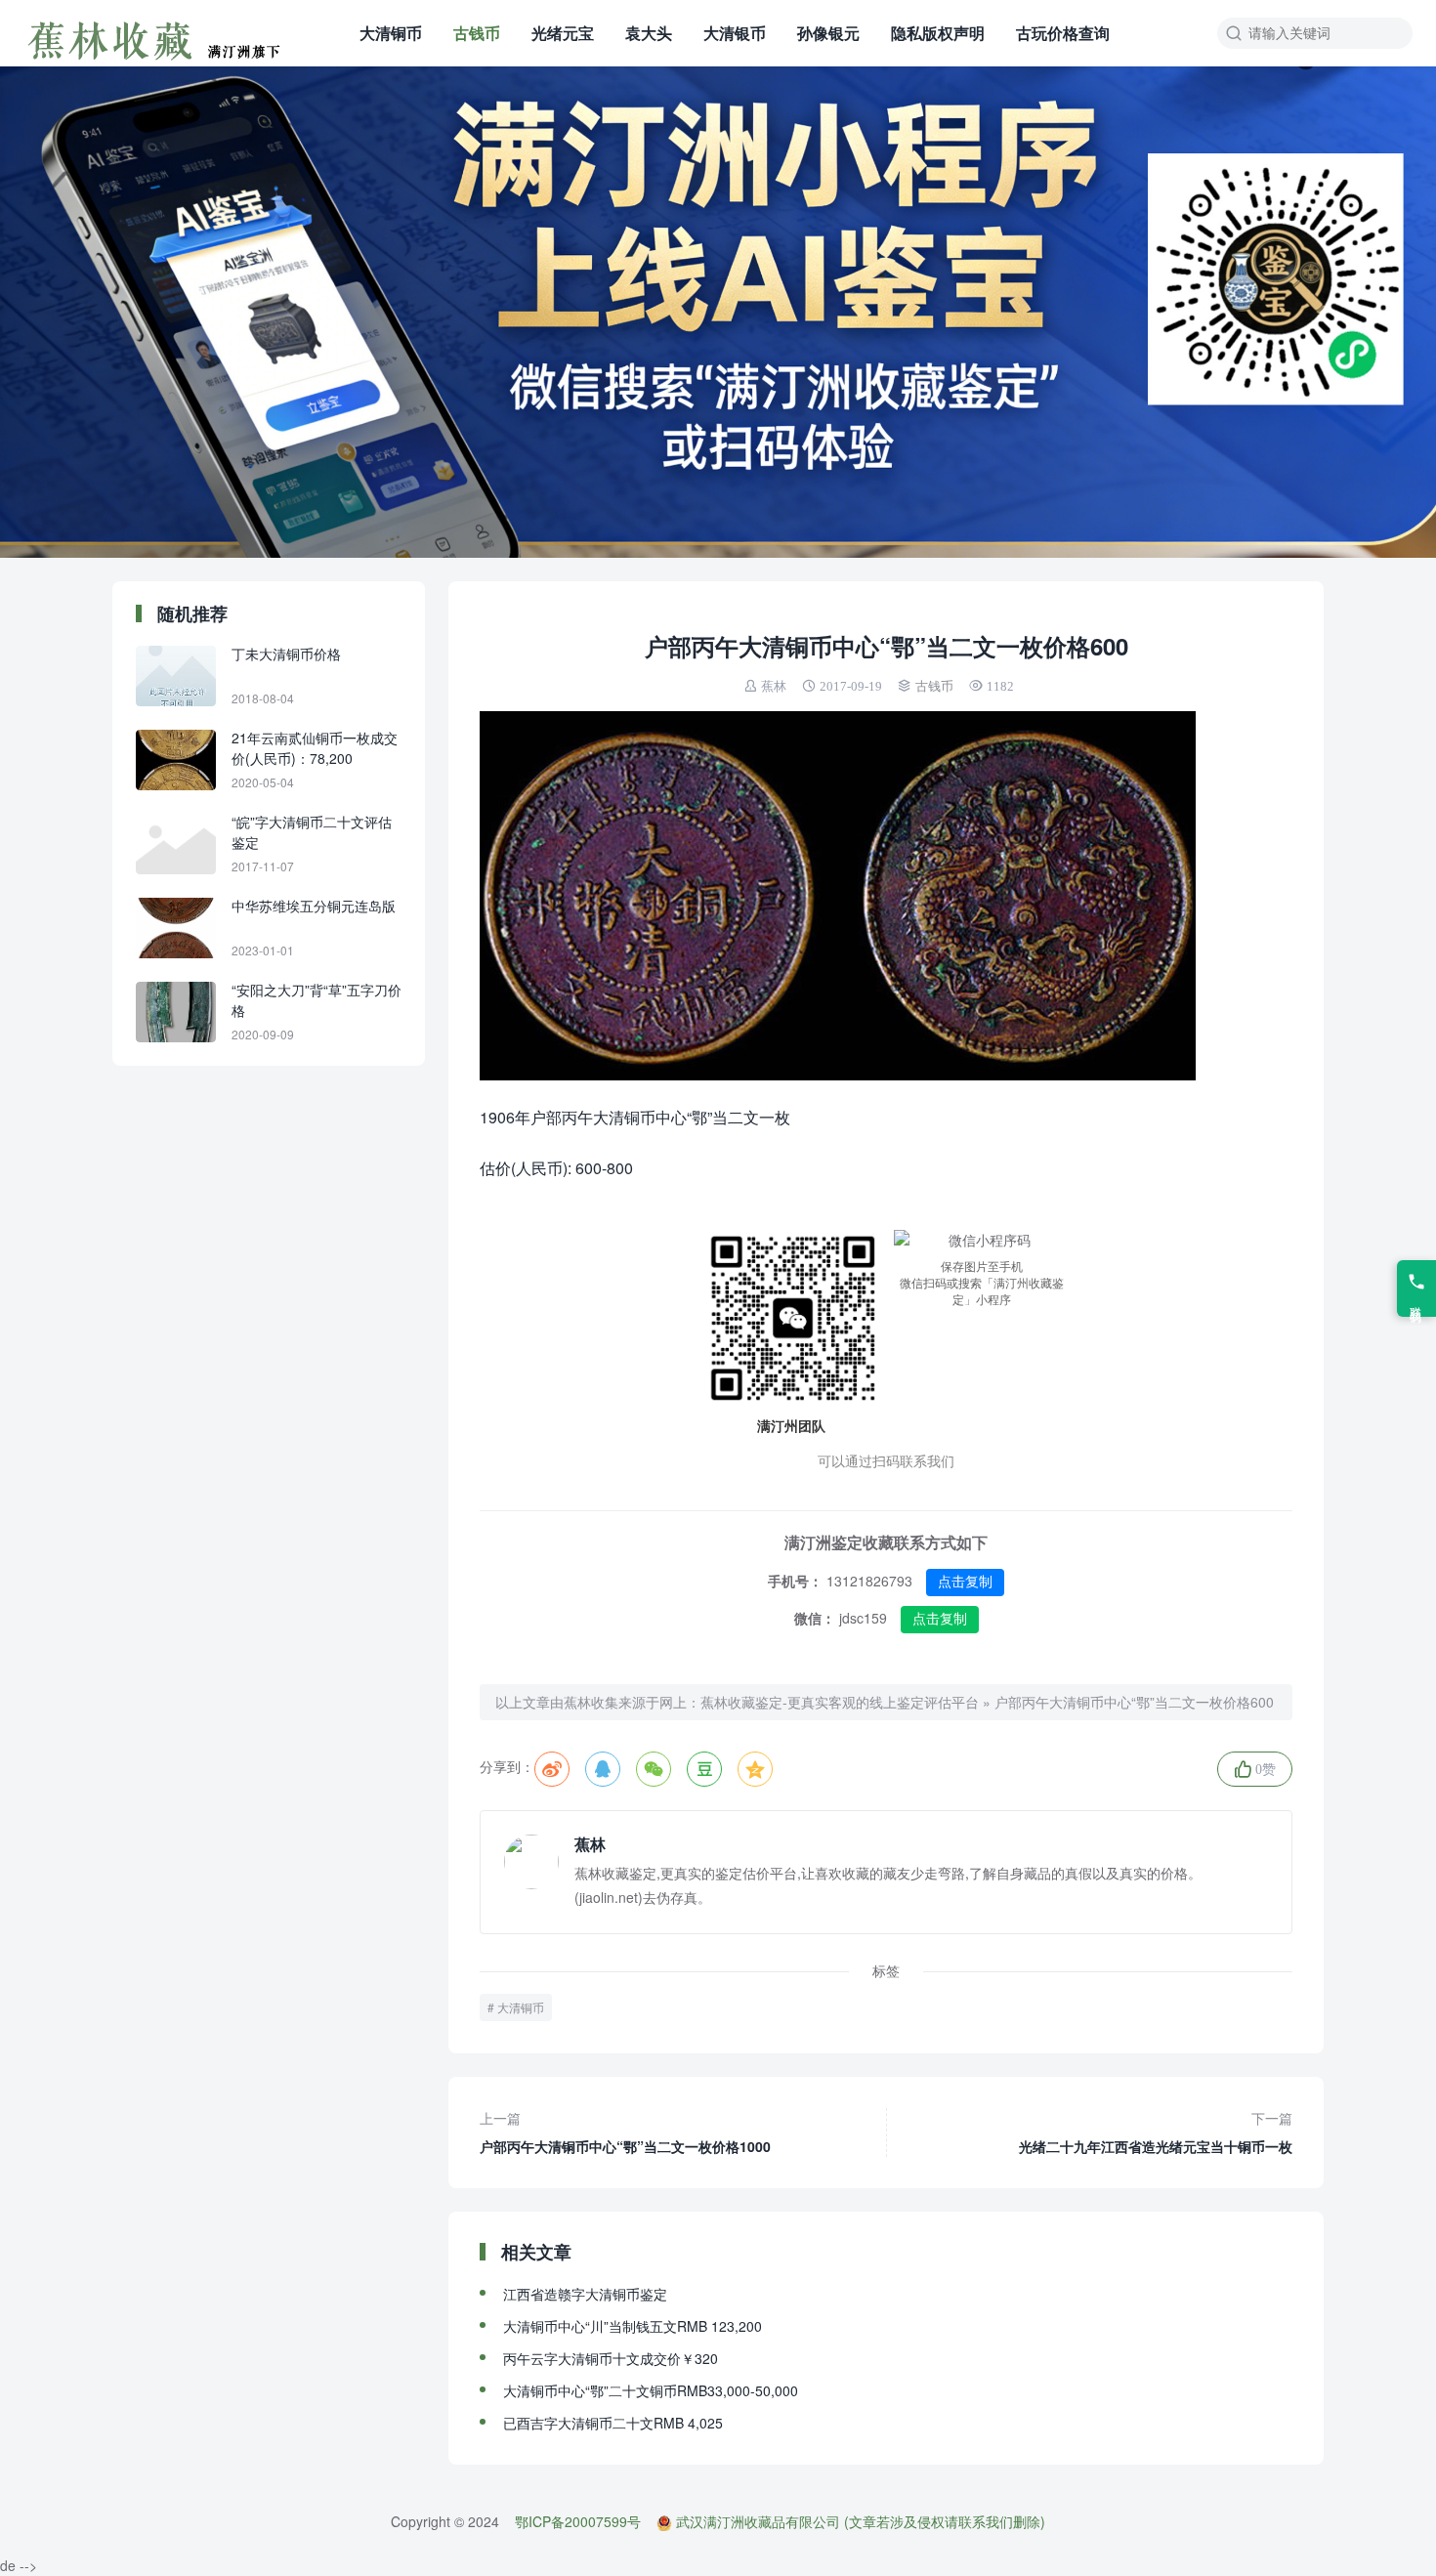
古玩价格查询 (1063, 33)
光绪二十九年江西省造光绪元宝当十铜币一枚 (1156, 2132)
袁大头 (649, 33)
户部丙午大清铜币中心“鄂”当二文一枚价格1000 (625, 2132)
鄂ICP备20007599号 (578, 2521)
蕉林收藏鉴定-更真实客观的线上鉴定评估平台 (840, 1702)
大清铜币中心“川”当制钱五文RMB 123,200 (633, 2326)
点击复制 (965, 1582)
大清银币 (735, 33)
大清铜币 (391, 33)
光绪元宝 (563, 33)
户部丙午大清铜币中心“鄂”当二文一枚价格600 (1134, 1702)
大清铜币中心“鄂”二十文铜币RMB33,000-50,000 (651, 2390)
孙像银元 (828, 33)
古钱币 (477, 33)
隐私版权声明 (938, 33)
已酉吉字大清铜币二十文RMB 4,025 (613, 2423)
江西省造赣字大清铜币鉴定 (585, 2294)
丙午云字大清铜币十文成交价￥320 (611, 2358)
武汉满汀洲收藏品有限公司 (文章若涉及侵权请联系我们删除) (861, 2521)
